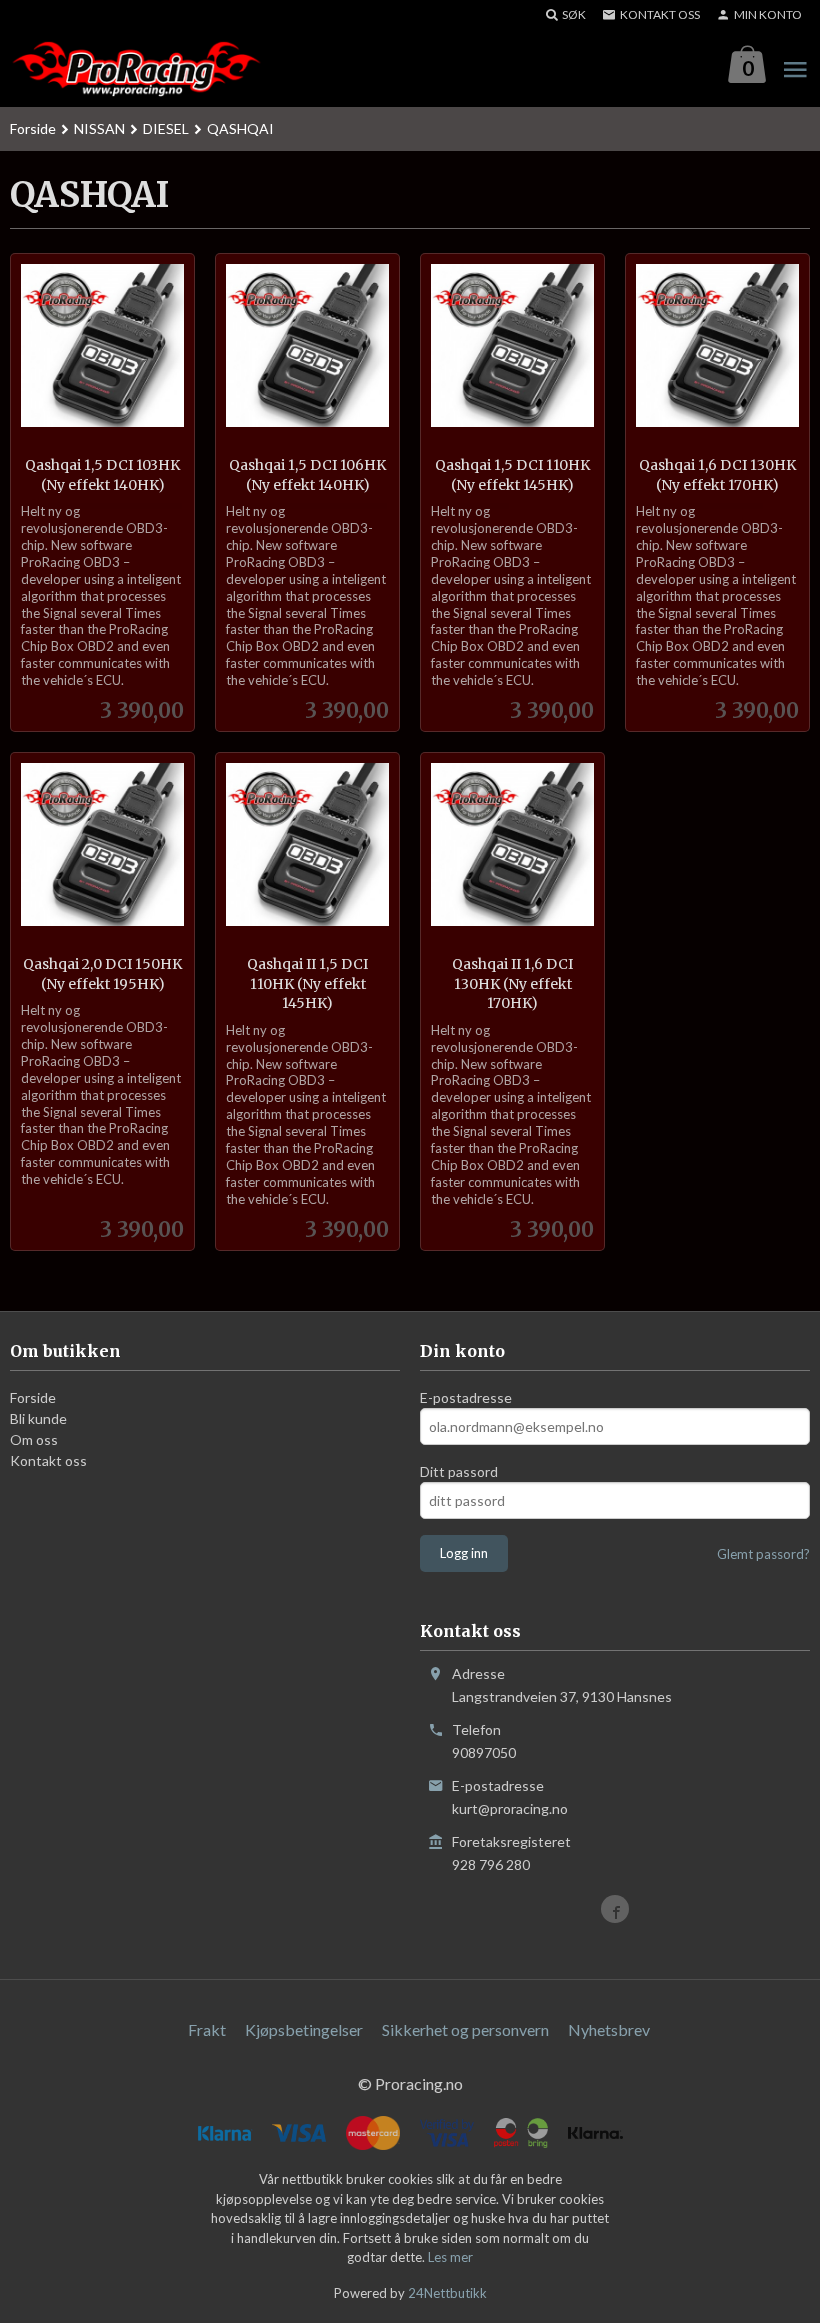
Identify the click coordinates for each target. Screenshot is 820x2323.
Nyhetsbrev (609, 2029)
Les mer (450, 2257)
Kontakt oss (48, 1460)
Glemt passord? (763, 1554)
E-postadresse (466, 1397)
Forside (33, 128)
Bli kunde (38, 1418)
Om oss (34, 1439)
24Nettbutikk (447, 2293)
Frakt (207, 2029)
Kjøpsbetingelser (304, 2029)
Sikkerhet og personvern (465, 2029)
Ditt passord (459, 1471)
